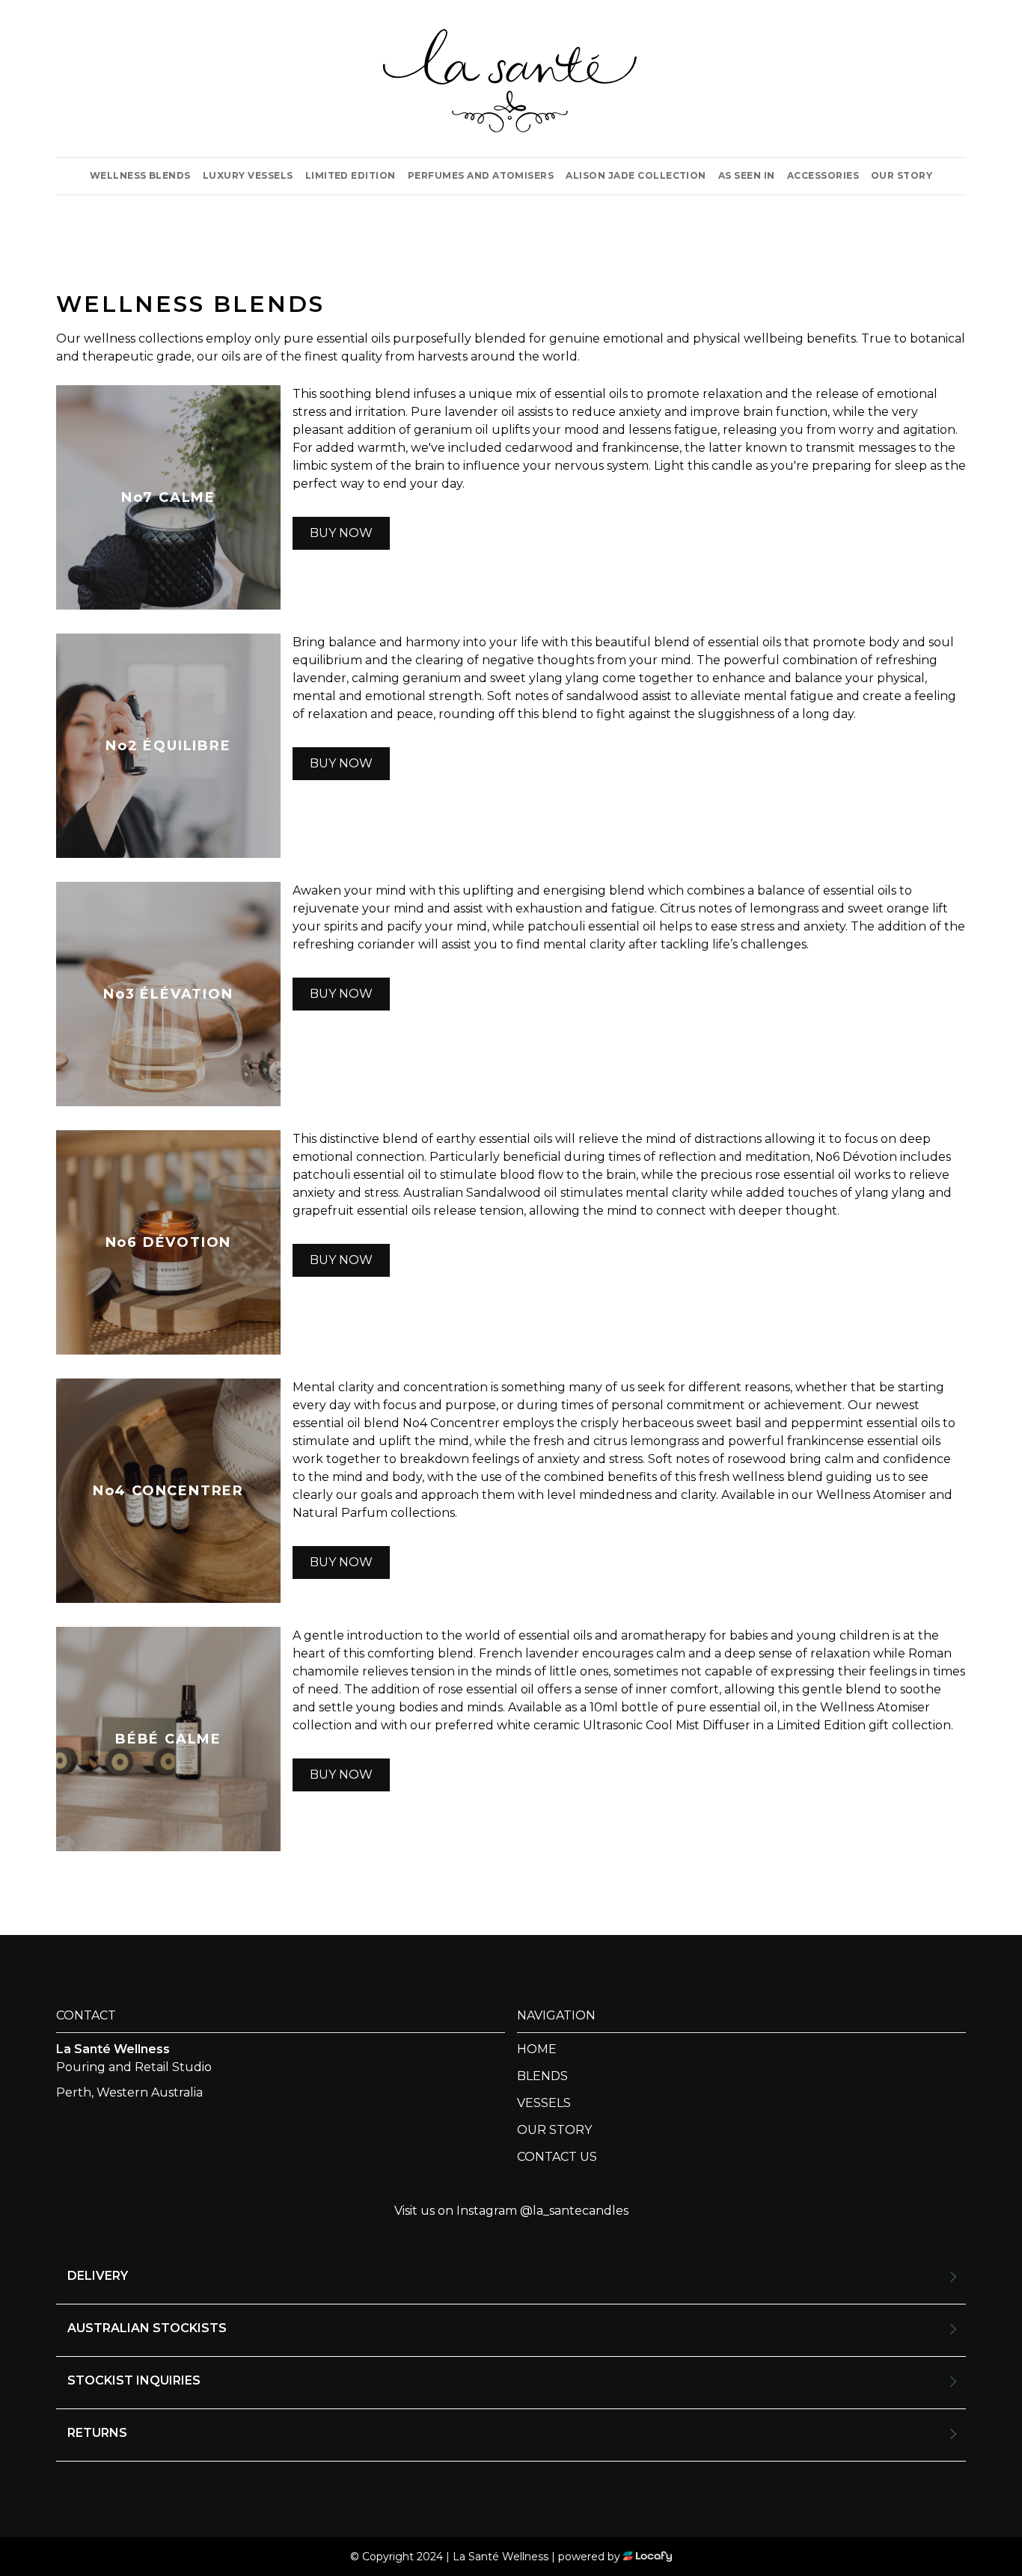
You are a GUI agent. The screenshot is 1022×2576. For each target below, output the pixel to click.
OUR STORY (902, 175)
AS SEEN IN (747, 175)
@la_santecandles (574, 2211)
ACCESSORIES (823, 175)
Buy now (341, 533)
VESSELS (544, 2103)
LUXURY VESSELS (248, 175)
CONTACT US (557, 2157)
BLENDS (542, 2076)
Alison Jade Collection (636, 175)
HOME (537, 2049)
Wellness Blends (140, 175)
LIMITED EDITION (351, 175)
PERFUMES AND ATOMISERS (481, 175)
